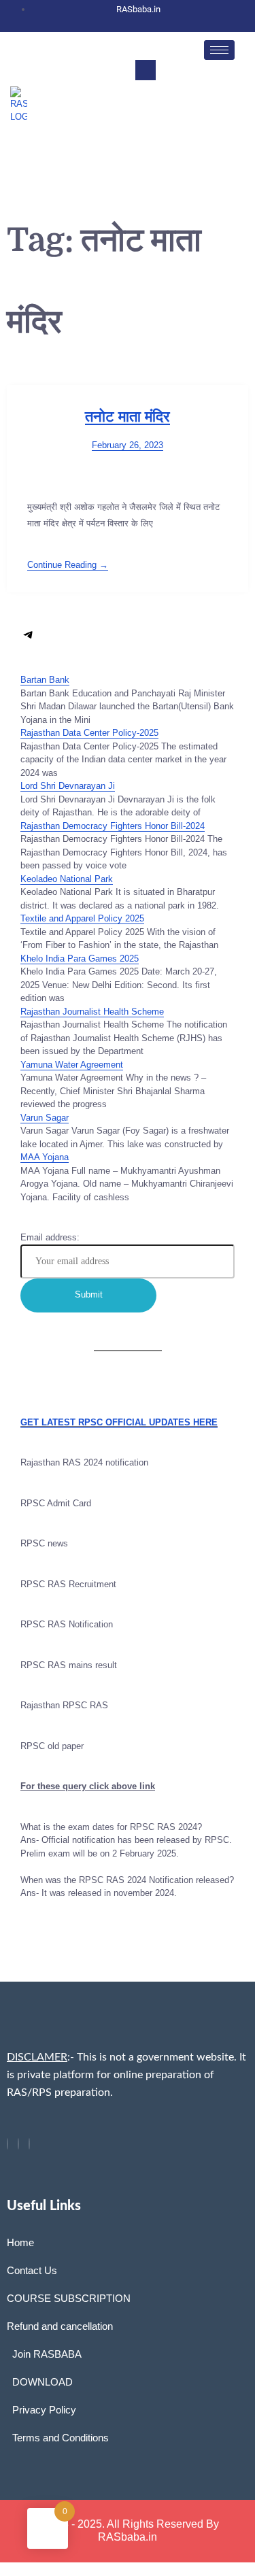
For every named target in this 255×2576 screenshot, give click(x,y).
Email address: (50, 1237)
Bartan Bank (45, 680)
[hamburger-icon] (219, 50)
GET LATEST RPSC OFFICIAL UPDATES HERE (119, 1422)
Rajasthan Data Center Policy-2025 (89, 733)
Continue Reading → (68, 565)
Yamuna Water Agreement (72, 1065)
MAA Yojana (45, 1157)
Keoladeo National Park (67, 879)
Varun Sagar (45, 1118)
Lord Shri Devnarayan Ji (68, 786)
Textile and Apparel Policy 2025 (82, 918)
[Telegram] (29, 640)
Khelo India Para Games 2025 (80, 959)
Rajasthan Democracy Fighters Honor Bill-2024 (113, 826)
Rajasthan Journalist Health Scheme (92, 1012)
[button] (146, 70)
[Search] (211, 127)
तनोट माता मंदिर (128, 417)
